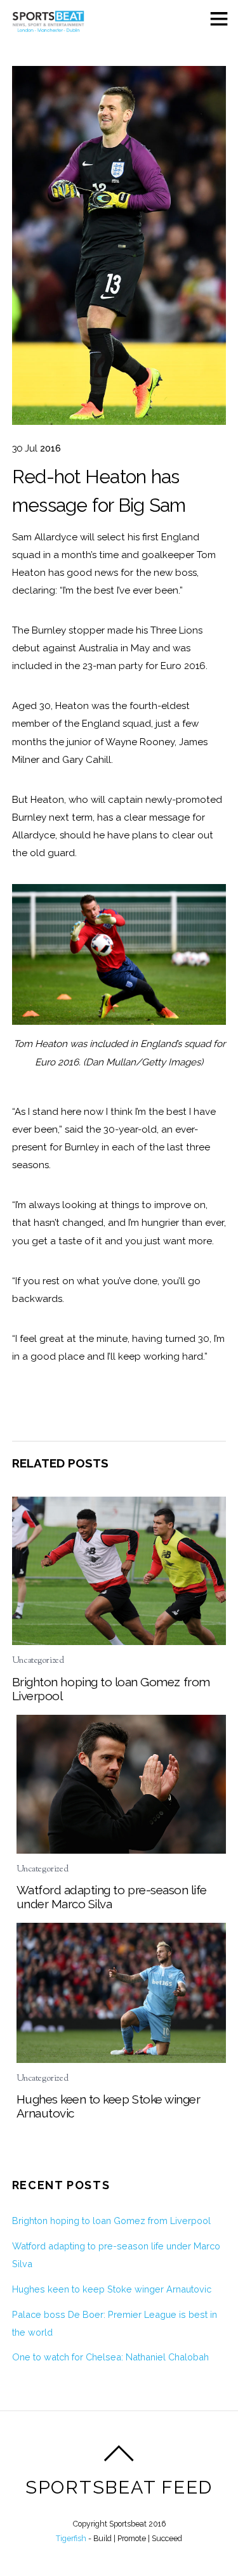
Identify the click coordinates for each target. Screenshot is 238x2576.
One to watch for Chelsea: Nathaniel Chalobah (110, 2357)
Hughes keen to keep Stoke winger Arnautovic (112, 2289)
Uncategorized (38, 1661)
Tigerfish (71, 2538)
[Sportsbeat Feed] (48, 28)
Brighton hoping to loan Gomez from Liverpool (111, 2221)
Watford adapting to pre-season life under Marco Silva (112, 1897)
